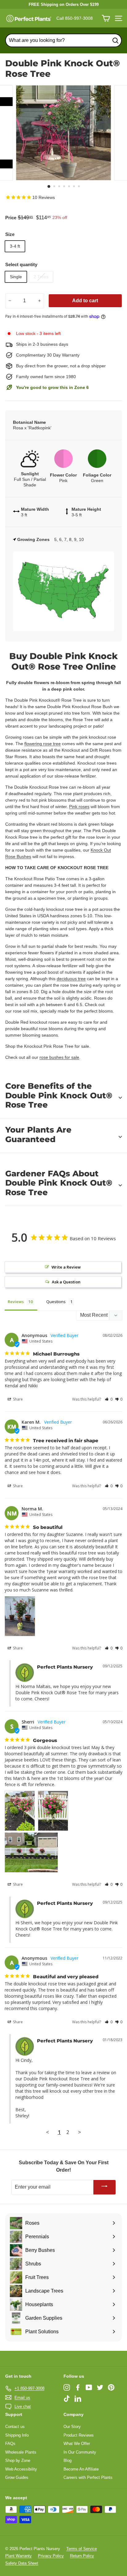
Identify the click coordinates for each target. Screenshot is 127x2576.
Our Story (72, 2427)
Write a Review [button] (66, 1267)
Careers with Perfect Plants (88, 2477)
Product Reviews (79, 2435)
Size (10, 234)
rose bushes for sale (59, 1057)
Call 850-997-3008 (75, 18)
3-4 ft (15, 246)
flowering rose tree (43, 744)
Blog (68, 2460)
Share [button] (17, 1399)
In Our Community (80, 2452)
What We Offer (77, 2444)
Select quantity (21, 264)
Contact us (15, 2427)
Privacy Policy (51, 2556)
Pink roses (79, 807)
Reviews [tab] (16, 1302)
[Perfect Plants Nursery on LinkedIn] (78, 2398)
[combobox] (63, 40)
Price (11, 218)
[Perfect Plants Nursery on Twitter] (100, 2387)
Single (16, 277)
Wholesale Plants (21, 2452)
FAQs (10, 2444)
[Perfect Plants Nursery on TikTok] (67, 2398)
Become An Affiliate (81, 2469)
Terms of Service (82, 2549)
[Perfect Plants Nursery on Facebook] (78, 2387)
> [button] (80, 2132)
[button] (109, 1399)
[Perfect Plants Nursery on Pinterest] (111, 2387)
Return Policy (82, 2556)
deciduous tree (71, 979)
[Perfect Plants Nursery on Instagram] (67, 2387)
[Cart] (106, 18)
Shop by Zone (18, 2460)
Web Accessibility (21, 2469)
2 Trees (41, 277)
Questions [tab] (56, 1302)
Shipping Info (17, 2435)
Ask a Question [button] (66, 1282)
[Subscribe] (104, 2187)
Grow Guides (17, 2477)
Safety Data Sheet (22, 2563)
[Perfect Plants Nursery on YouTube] (89, 2387)
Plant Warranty (18, 2556)
